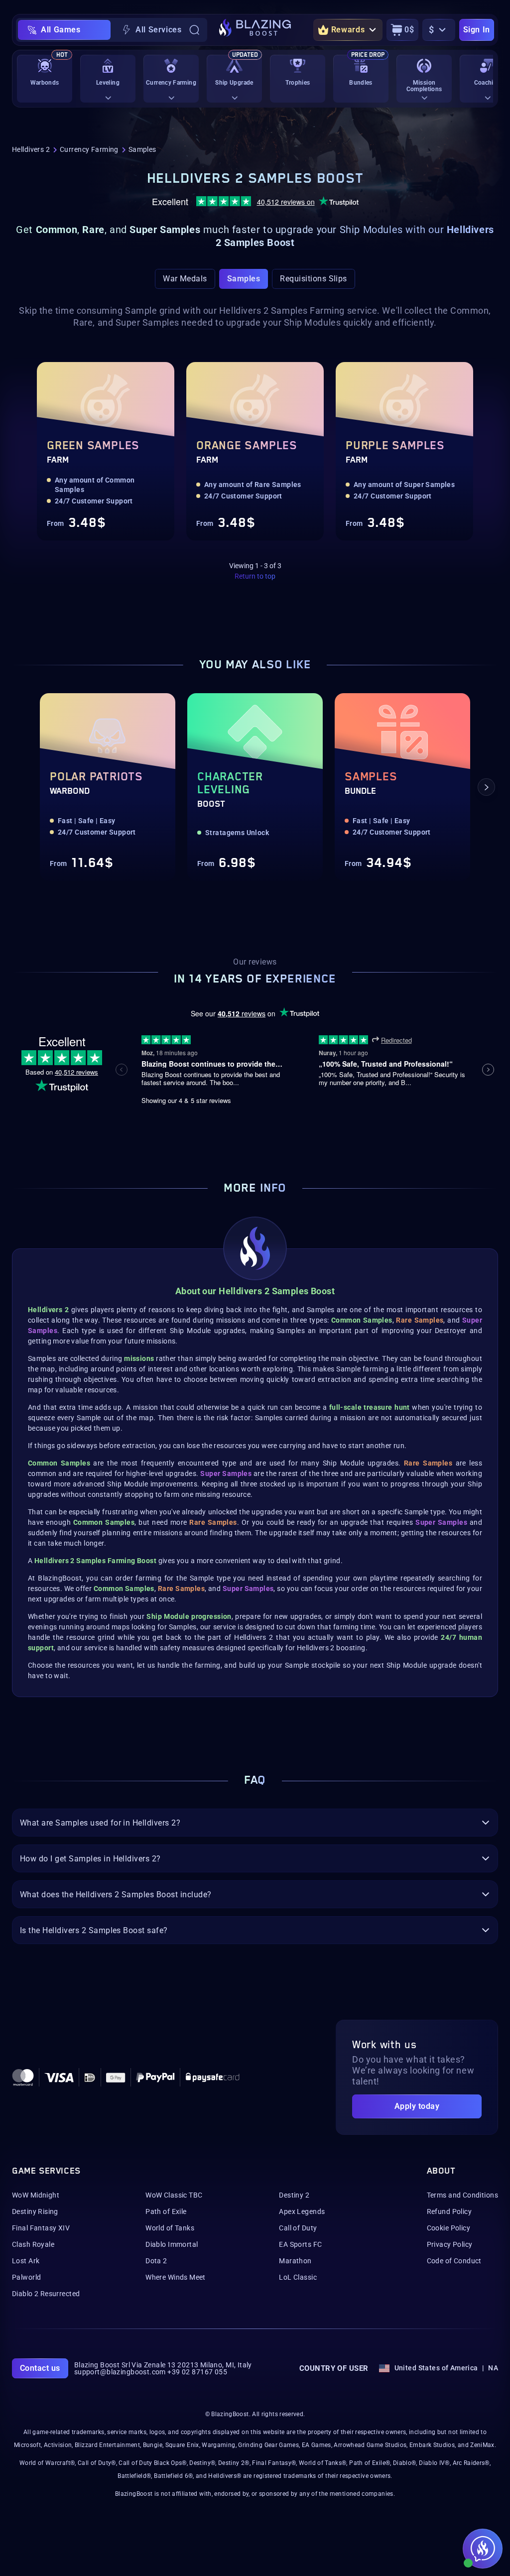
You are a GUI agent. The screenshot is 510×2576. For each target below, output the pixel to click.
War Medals (185, 279)
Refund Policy (449, 2211)
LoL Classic (298, 2277)
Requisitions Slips (314, 279)
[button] (24, 787)
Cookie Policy (448, 2228)
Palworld (26, 2277)
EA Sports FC (300, 2244)
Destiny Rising (35, 2211)
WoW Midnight (36, 2195)
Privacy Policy (450, 2244)
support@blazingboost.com (120, 2372)
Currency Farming (89, 149)
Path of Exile (166, 2211)
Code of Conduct (454, 2261)
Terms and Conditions (462, 2195)
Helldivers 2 (31, 149)
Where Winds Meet (176, 2277)
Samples (244, 279)
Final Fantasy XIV (41, 2228)
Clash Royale (33, 2244)
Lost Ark (26, 2261)
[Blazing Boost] (255, 30)
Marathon (295, 2261)
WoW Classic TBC (174, 2195)
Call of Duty (298, 2228)
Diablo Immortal (172, 2244)
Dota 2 (156, 2261)
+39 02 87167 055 (197, 2372)
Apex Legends (302, 2211)
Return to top (255, 576)
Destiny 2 (294, 2195)
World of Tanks (170, 2228)
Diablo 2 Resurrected (46, 2294)
